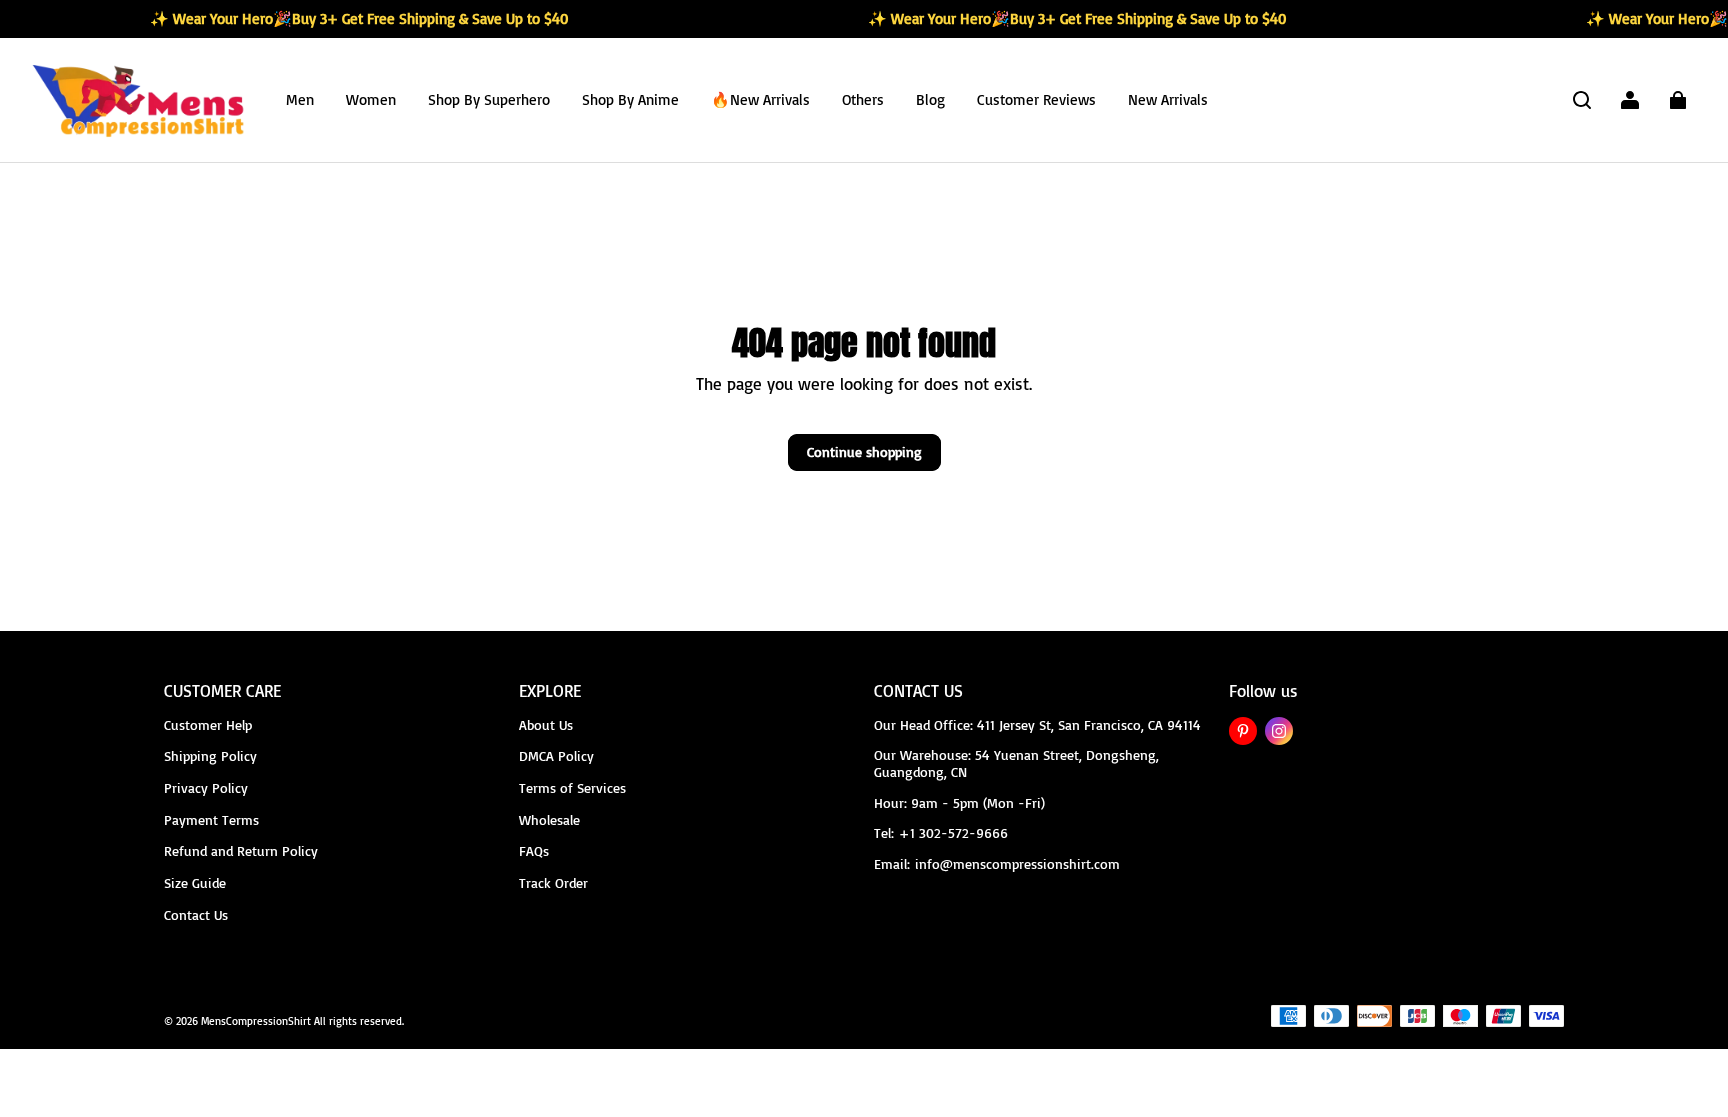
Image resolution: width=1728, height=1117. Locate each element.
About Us (546, 724)
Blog (930, 99)
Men (300, 99)
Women (371, 99)
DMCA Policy (556, 755)
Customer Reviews (1036, 99)
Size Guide (195, 882)
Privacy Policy (206, 787)
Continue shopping (864, 451)
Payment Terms (211, 819)
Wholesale (549, 819)
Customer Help (208, 724)
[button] (1582, 100)
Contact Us (196, 914)
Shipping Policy (210, 755)
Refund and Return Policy (241, 850)
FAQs (534, 850)
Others (863, 99)
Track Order (553, 882)
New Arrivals (1168, 99)
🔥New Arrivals (760, 99)
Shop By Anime (630, 99)
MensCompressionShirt (256, 1021)
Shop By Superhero (489, 99)
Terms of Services (572, 787)
